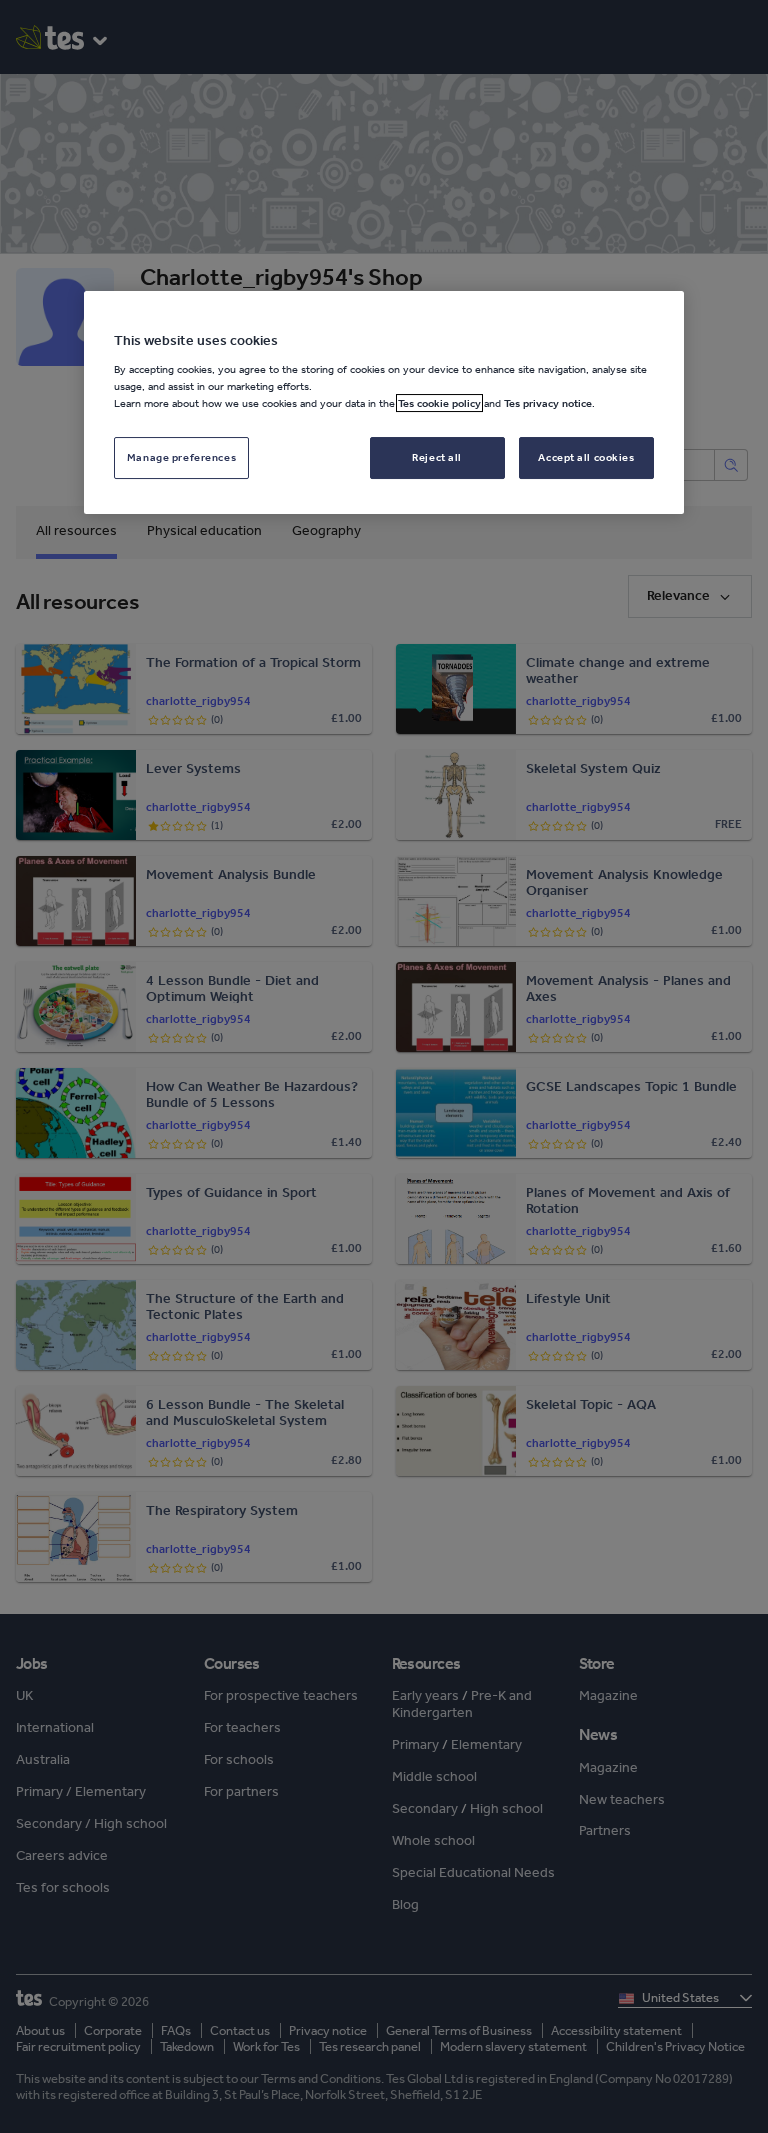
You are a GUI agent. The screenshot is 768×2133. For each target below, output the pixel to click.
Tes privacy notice (548, 403)
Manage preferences (181, 457)
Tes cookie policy (439, 403)
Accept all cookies (586, 457)
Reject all (437, 457)
